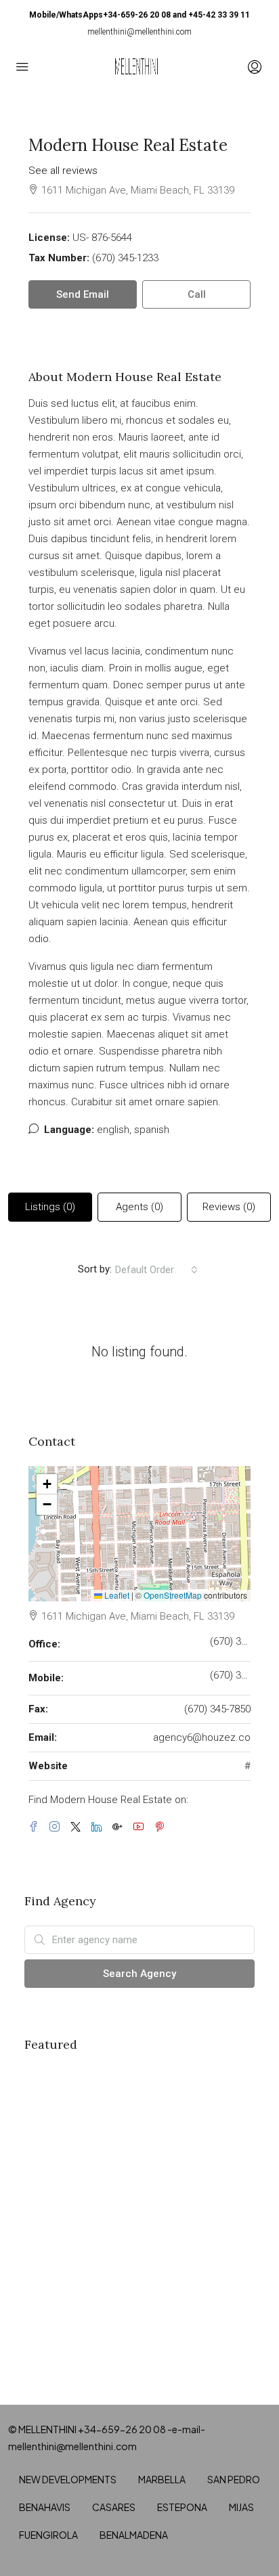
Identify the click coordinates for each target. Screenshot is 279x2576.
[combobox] (156, 1270)
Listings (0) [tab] (50, 1207)
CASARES (114, 2507)
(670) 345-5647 (230, 1641)
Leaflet (116, 1595)
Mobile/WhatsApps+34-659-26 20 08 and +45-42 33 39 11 (139, 15)
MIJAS (241, 2507)
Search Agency (139, 1974)
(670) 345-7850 (217, 1709)
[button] (47, 1484)
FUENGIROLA (48, 2535)
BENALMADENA (134, 2535)
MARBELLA (162, 2479)
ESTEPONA (182, 2507)
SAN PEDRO (234, 2479)
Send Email (83, 294)
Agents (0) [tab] (139, 1207)
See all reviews (63, 171)
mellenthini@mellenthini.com (139, 32)
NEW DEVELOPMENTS (68, 2479)
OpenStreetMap (173, 1595)
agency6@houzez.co (202, 1737)
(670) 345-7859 (230, 1675)
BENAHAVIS (45, 2507)
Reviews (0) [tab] (229, 1207)
